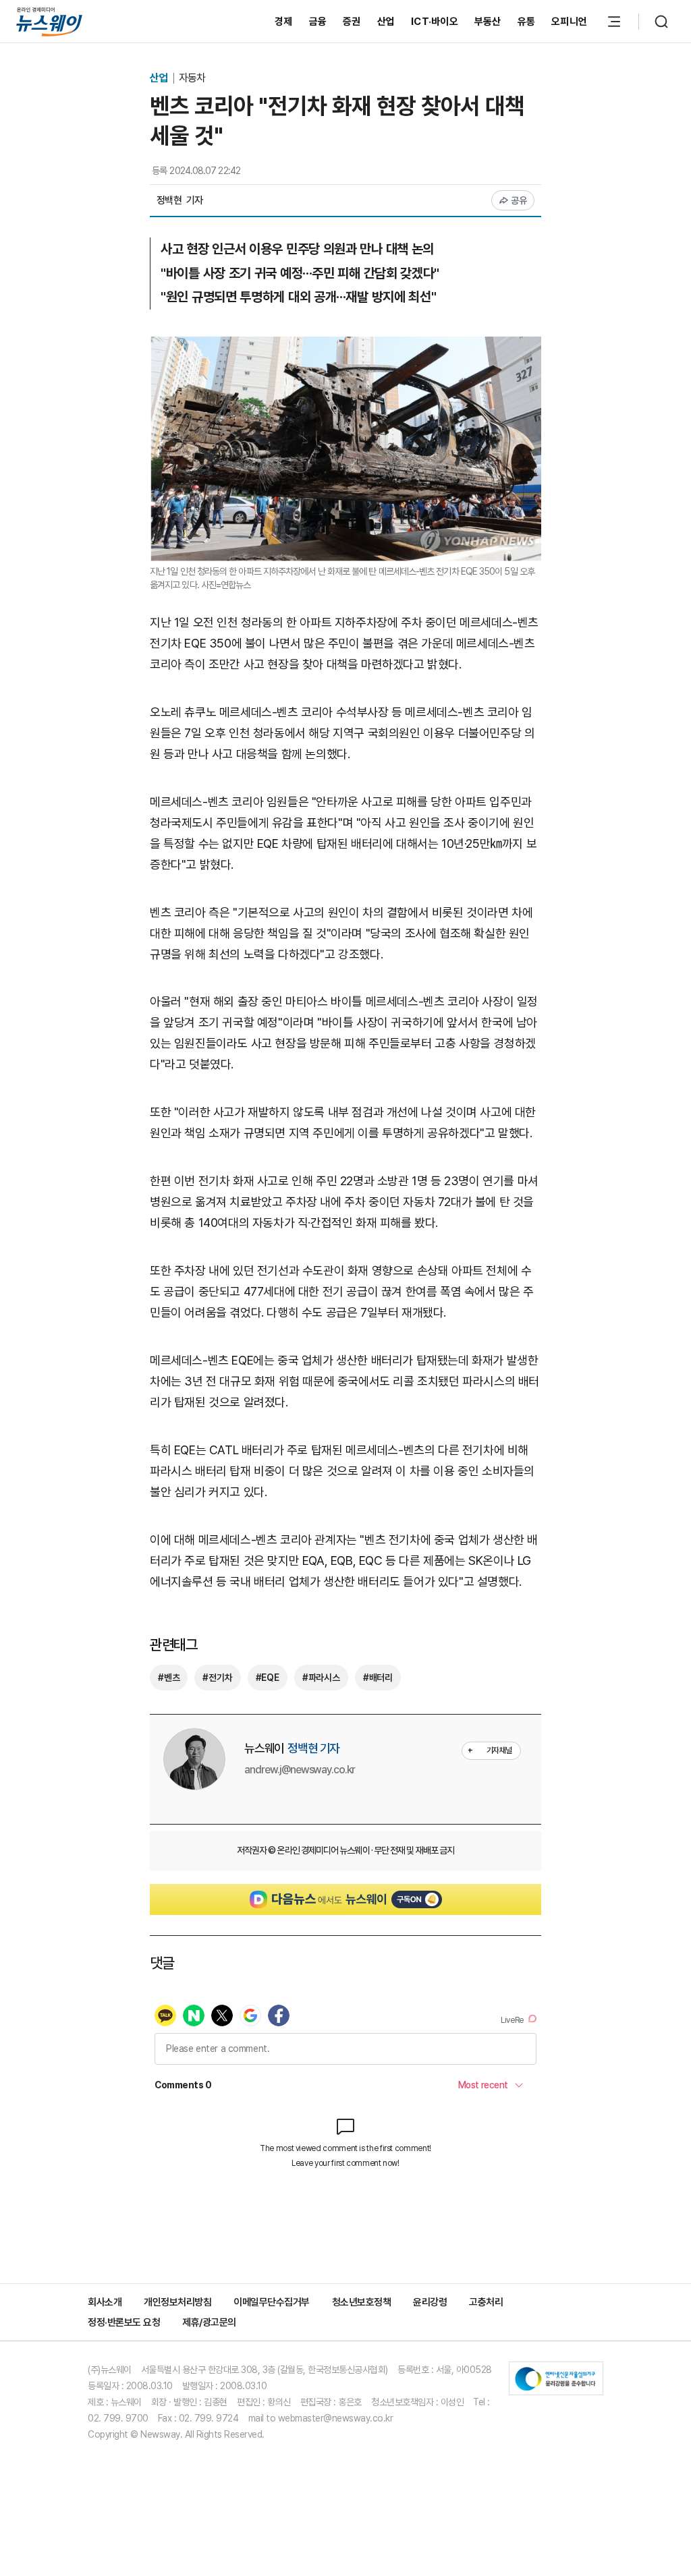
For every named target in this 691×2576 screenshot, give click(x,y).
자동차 (192, 78)
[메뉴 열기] (614, 22)
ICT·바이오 (435, 22)
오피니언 (569, 22)
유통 (527, 22)
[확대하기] (345, 346)
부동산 (488, 22)
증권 (352, 22)
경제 (284, 22)
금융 (318, 22)
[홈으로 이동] (49, 21)
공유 (519, 200)
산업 (386, 22)
